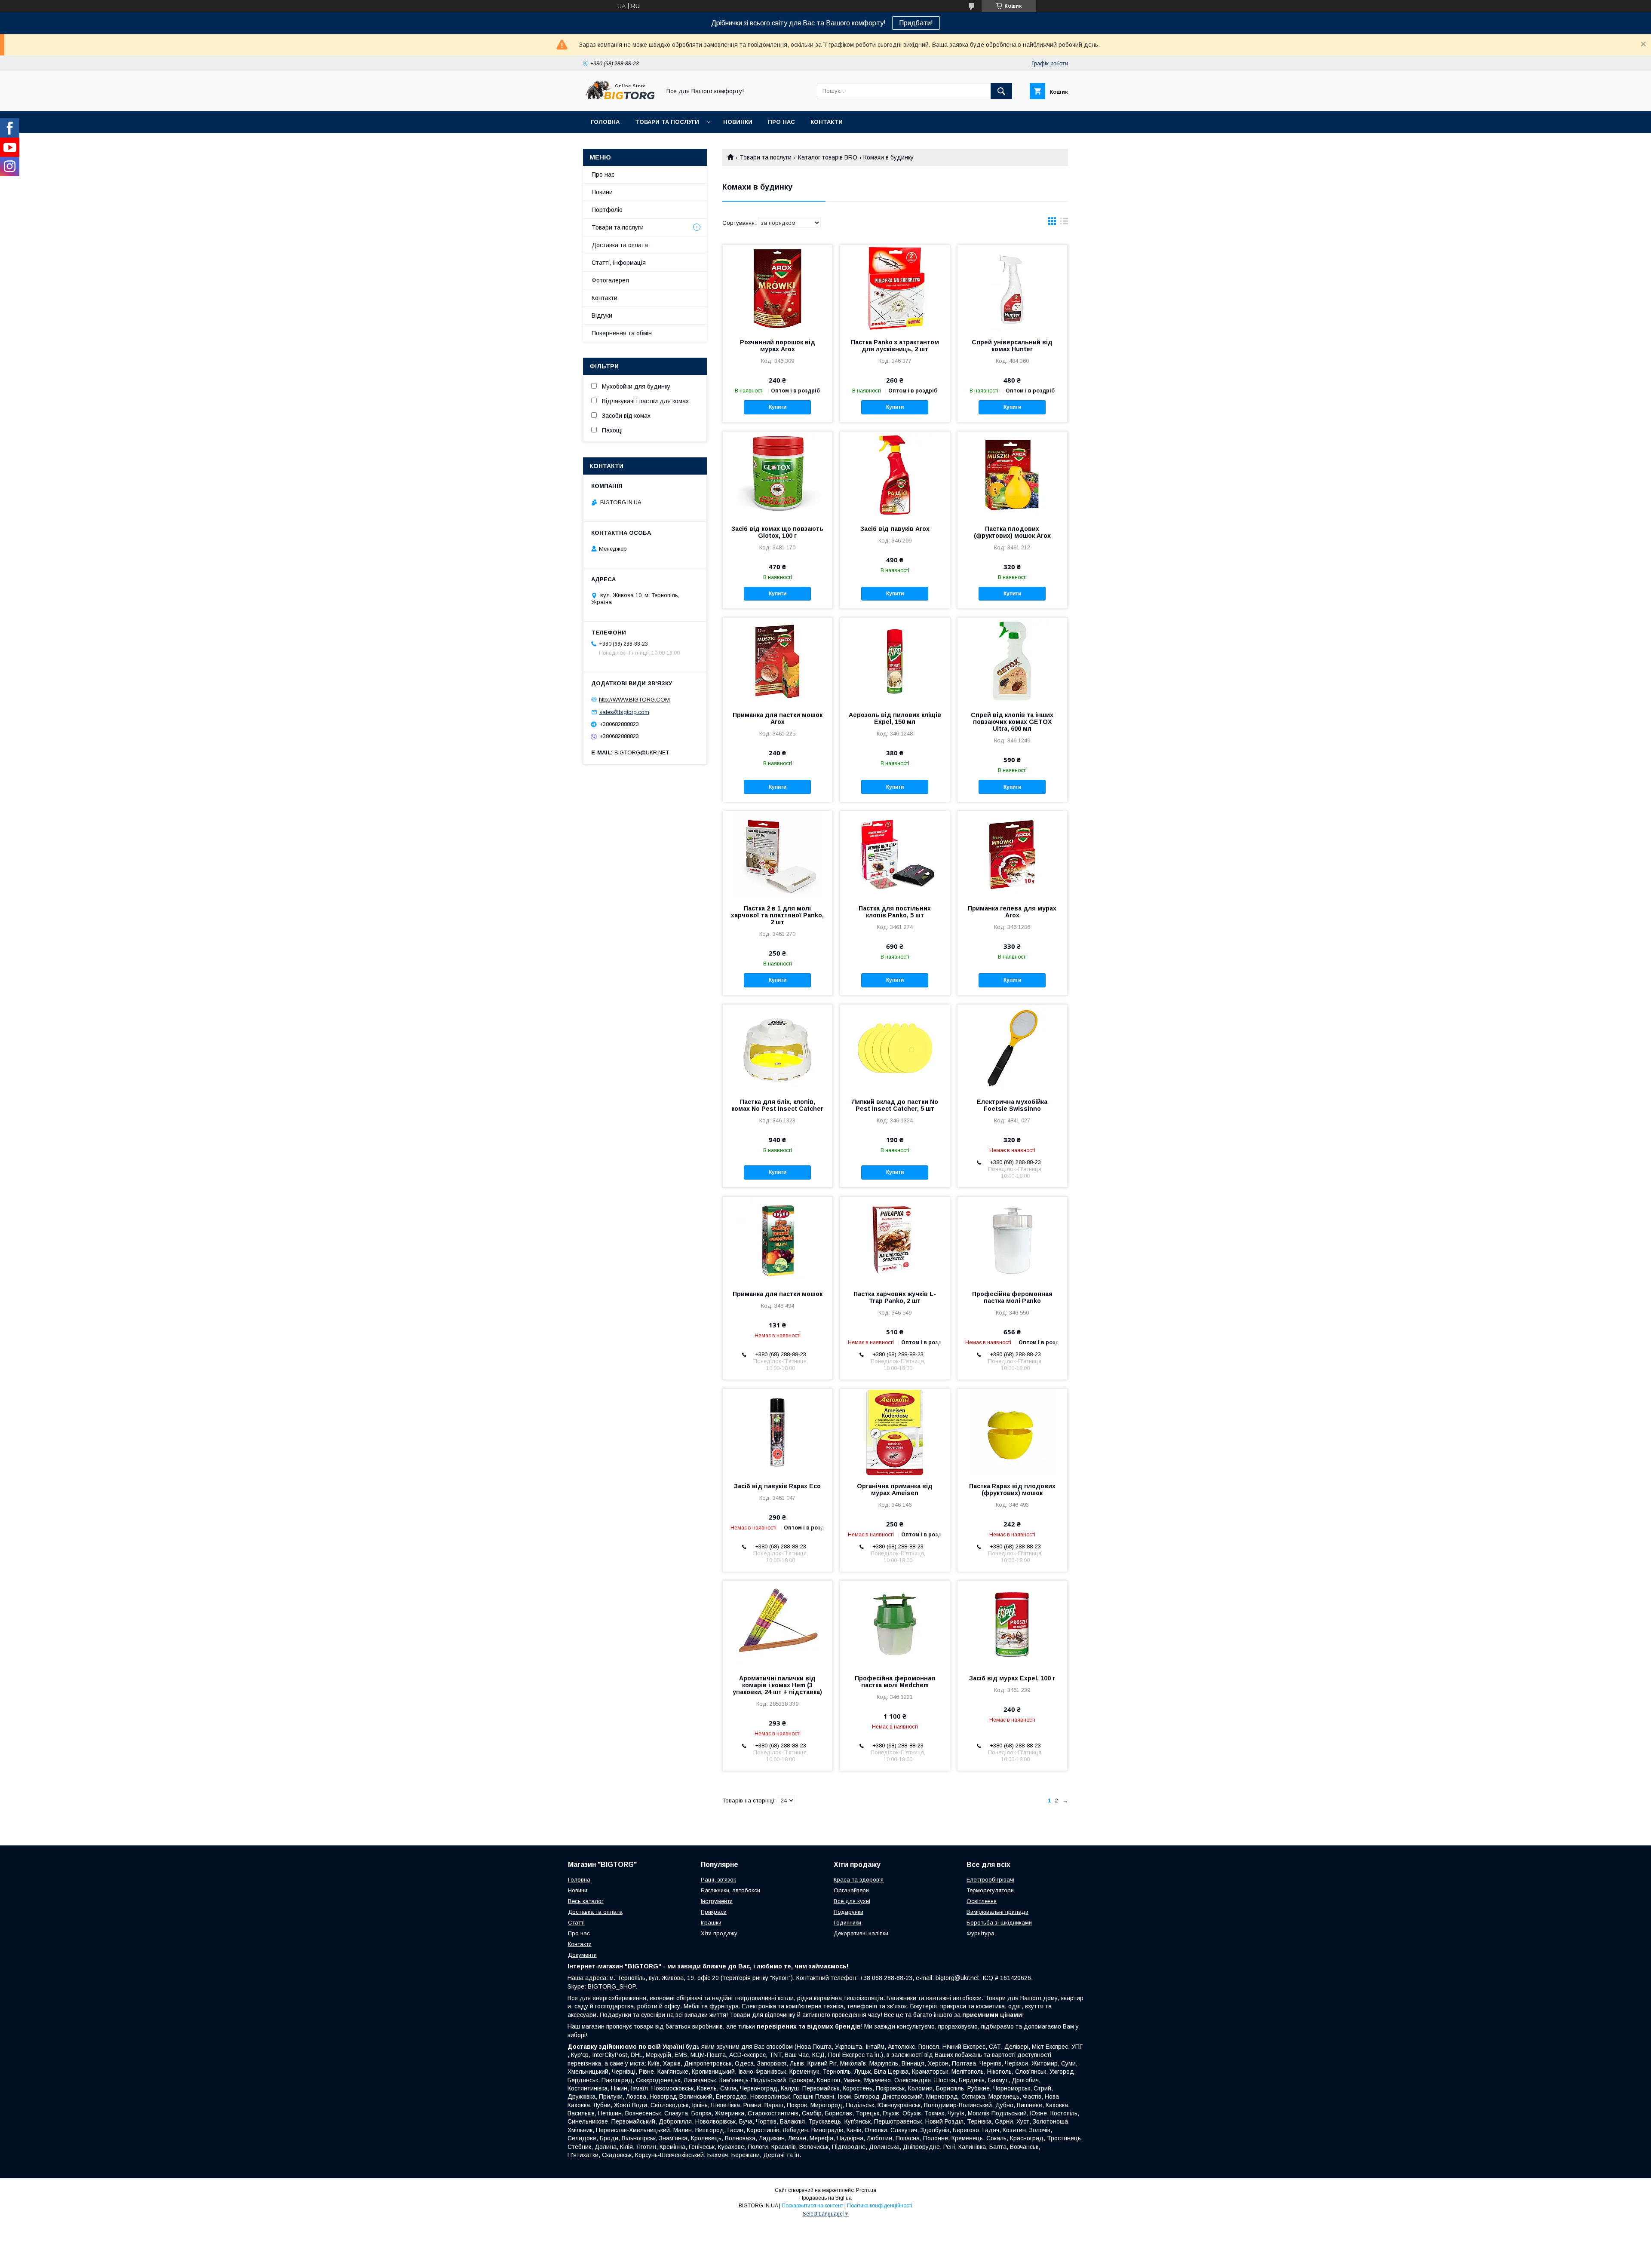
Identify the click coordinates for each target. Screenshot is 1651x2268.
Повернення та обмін (622, 333)
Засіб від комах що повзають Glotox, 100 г (777, 532)
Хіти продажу (719, 1933)
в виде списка (1064, 223)
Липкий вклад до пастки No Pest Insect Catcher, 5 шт (895, 1105)
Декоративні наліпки (861, 1933)
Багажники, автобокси (730, 1890)
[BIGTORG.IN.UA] (620, 100)
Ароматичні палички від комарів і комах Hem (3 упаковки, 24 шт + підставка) (777, 1685)
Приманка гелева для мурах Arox (1012, 912)
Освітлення (982, 1901)
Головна (605, 122)
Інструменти (717, 1901)
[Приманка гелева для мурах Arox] (1012, 854)
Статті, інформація (619, 263)
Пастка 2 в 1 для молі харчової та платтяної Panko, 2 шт (777, 915)
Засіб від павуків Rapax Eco (777, 1486)
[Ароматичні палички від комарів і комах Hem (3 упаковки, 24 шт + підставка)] (778, 1624)
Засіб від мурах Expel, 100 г (1012, 1678)
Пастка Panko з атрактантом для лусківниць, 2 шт (895, 346)
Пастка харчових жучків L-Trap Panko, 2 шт (895, 1297)
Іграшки (711, 1923)
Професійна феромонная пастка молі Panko (1012, 1297)
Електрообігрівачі (990, 1880)
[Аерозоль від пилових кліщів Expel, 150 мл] (895, 661)
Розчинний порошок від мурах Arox (778, 346)
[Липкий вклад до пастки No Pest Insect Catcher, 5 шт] (895, 1048)
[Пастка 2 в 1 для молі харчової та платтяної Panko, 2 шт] (778, 854)
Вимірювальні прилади (997, 1912)
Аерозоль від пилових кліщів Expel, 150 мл (895, 718)
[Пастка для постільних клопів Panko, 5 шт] (895, 854)
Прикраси (714, 1912)
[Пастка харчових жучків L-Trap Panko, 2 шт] (895, 1240)
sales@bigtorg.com (624, 712)
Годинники (847, 1923)
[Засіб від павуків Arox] (895, 475)
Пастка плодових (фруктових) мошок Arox (1012, 532)
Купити (778, 407)
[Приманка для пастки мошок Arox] (778, 661)
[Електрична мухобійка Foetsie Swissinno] (1012, 1048)
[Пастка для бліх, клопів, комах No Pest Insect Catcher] (778, 1048)
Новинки (738, 122)
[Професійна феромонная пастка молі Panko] (1012, 1240)
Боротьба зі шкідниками (999, 1923)
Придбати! (916, 23)
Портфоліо (607, 210)
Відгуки (602, 316)
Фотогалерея (610, 280)
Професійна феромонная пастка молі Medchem (895, 1682)
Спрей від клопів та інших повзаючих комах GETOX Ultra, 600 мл (1012, 722)
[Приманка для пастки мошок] (778, 1240)
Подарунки (849, 1912)
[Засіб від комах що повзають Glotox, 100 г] (778, 475)
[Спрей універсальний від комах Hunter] (1012, 288)
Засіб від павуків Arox (895, 529)
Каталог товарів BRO (828, 157)
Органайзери (851, 1890)
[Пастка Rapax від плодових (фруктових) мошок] (1012, 1432)
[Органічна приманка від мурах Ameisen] (895, 1432)
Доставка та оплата (620, 245)
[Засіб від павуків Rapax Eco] (778, 1432)
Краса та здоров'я (859, 1880)
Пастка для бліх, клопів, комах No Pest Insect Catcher (777, 1105)
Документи (582, 1955)
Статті (576, 1923)
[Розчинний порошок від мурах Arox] (778, 288)
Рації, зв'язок (718, 1880)
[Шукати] (1001, 91)
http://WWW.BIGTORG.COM (634, 700)
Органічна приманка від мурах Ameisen (895, 1490)
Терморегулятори (990, 1890)
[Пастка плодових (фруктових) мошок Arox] (1012, 475)
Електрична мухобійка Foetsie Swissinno (1012, 1105)
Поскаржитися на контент (812, 2206)
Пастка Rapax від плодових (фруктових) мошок (1012, 1490)
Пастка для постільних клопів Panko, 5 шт (895, 912)
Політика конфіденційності (880, 2206)
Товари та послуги (667, 122)
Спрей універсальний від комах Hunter (1012, 346)
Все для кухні (852, 1901)
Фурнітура (980, 1933)
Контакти (827, 122)
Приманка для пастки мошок (778, 1294)
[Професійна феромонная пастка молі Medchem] (895, 1624)
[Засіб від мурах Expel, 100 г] (1012, 1624)
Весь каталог (586, 1901)
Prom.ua (866, 2190)
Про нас (781, 122)
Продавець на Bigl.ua (825, 2198)
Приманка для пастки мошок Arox (778, 718)
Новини (602, 192)
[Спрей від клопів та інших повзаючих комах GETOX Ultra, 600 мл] (1012, 661)
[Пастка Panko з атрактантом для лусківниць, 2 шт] (895, 288)
